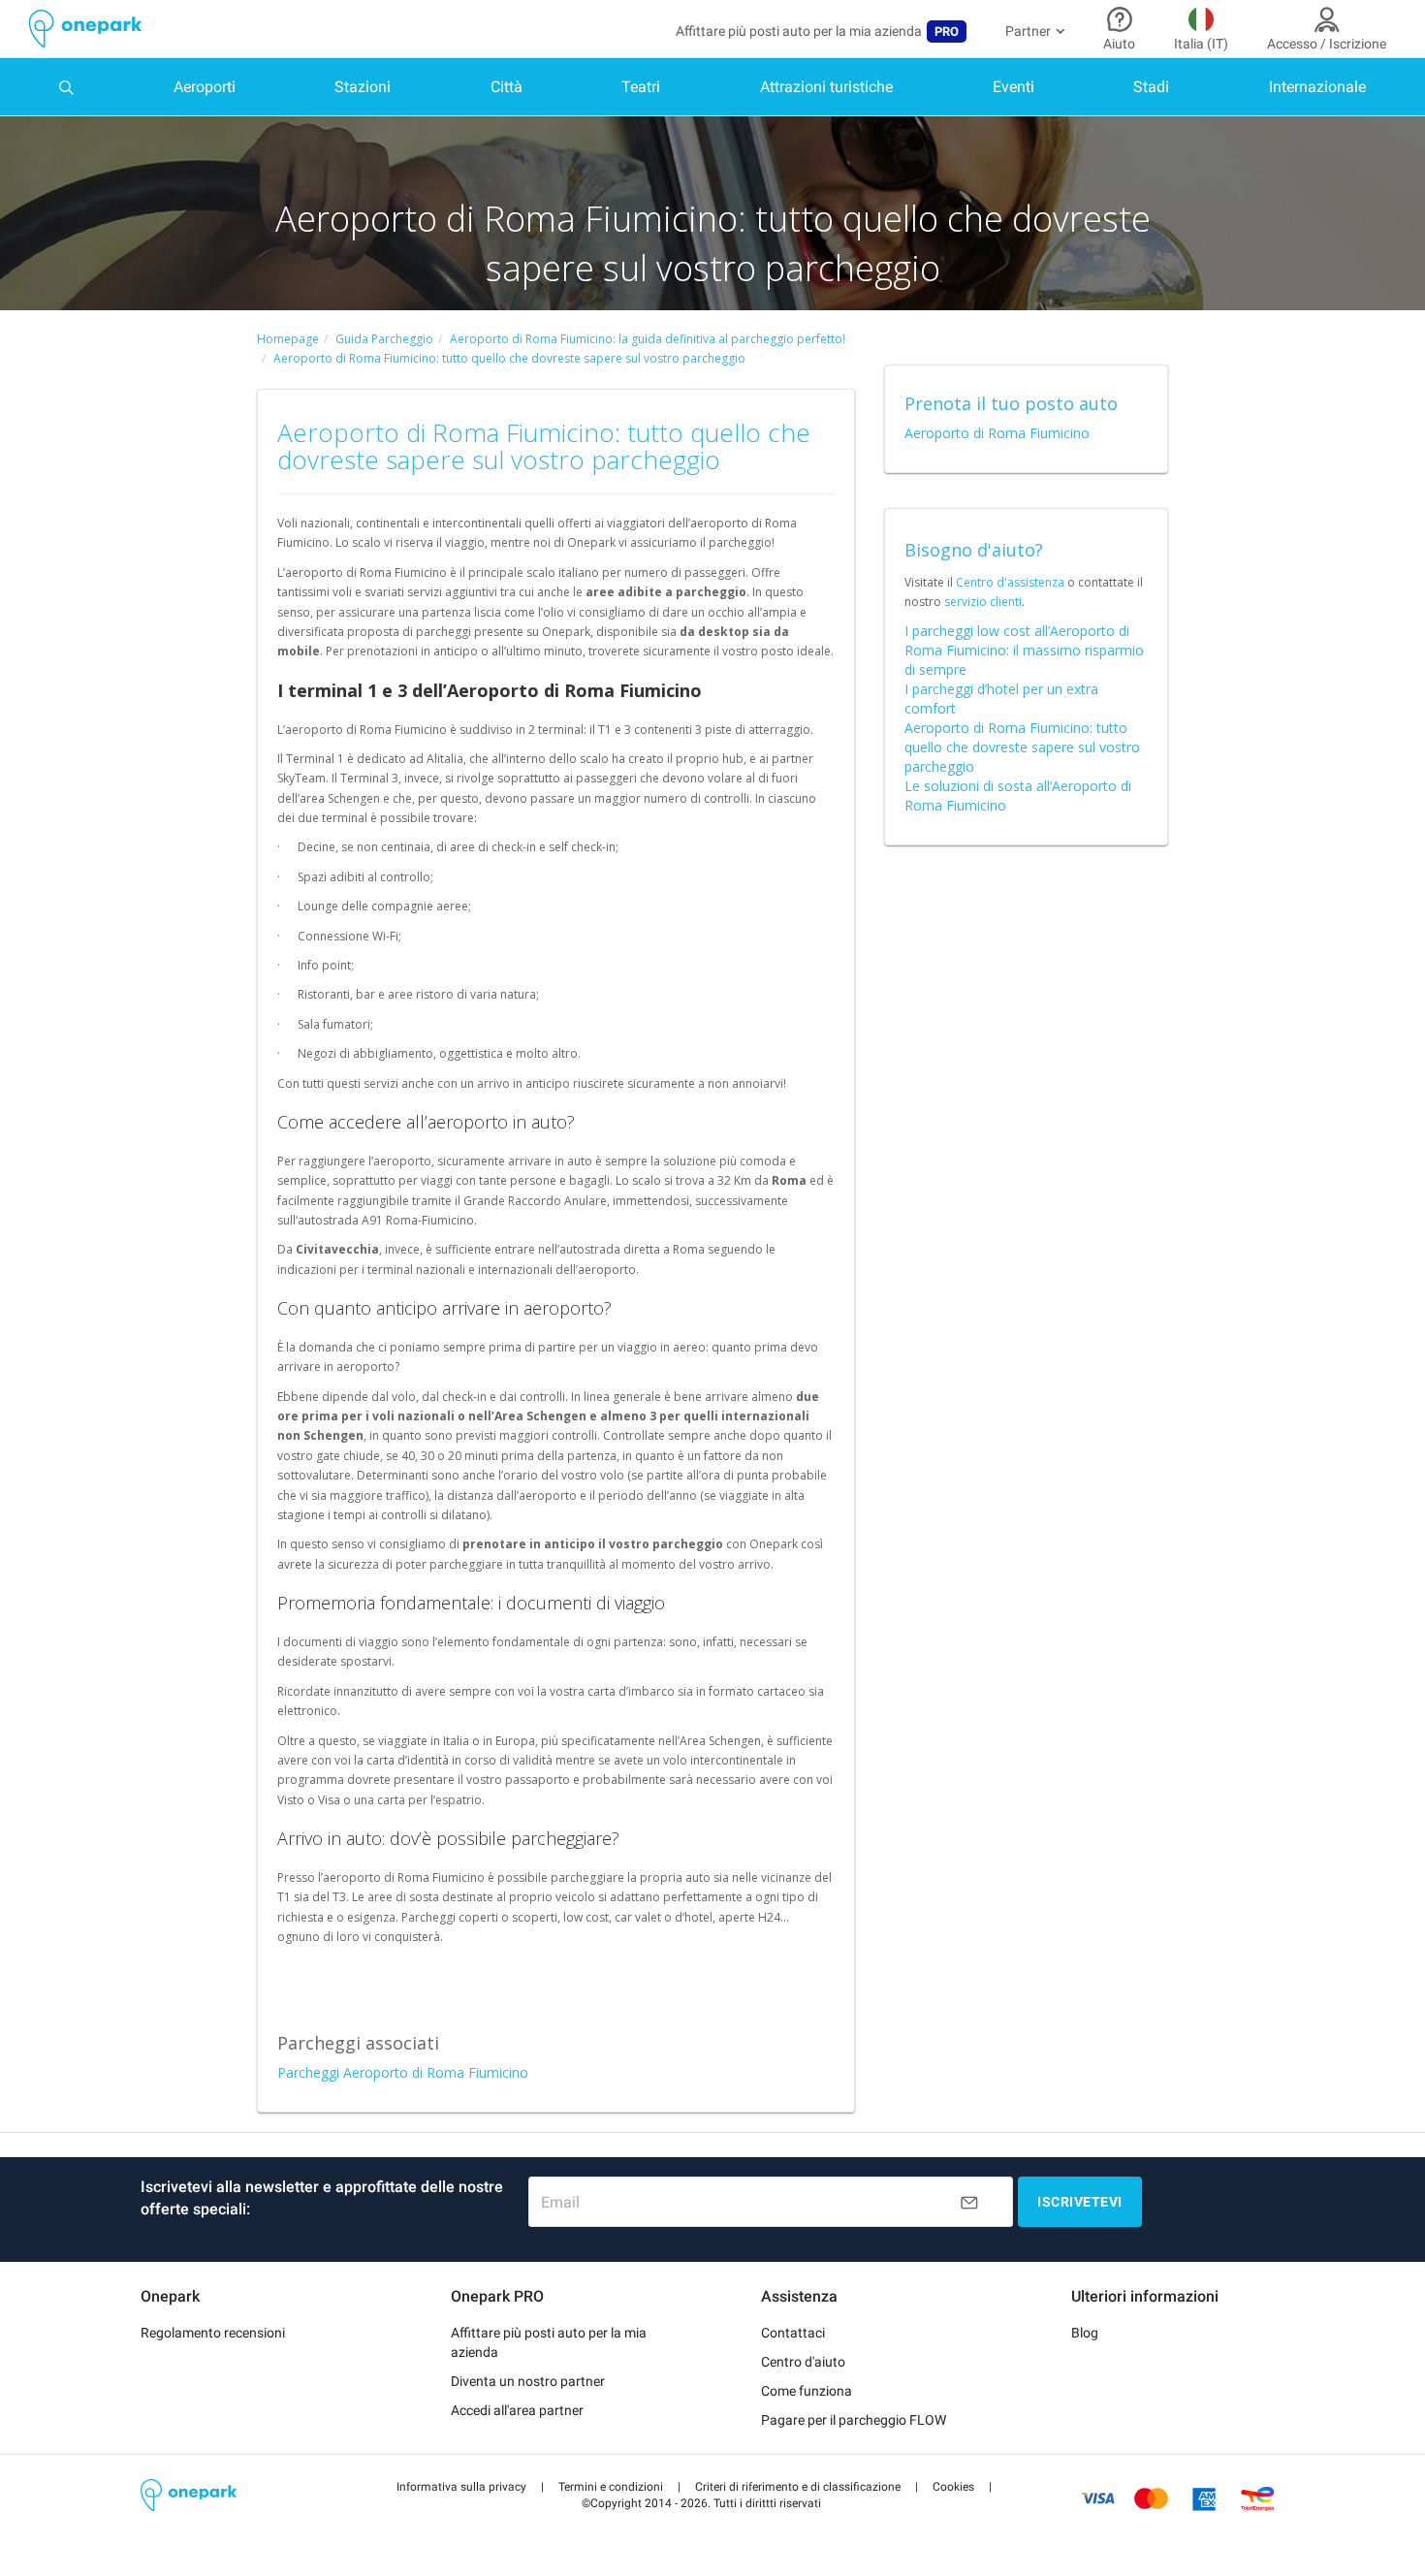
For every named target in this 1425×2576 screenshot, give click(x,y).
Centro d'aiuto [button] (803, 2362)
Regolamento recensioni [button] (213, 2333)
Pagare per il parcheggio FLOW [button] (854, 2420)
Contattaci (793, 2333)
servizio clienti (983, 602)
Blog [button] (1085, 2333)
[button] (461, 2487)
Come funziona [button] (807, 2391)
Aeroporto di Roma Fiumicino (997, 433)
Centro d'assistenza (1010, 582)
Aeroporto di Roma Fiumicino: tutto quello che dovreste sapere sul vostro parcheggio (1022, 747)
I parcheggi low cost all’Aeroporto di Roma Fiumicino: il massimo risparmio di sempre (1024, 650)
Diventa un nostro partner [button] (528, 2381)
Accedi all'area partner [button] (517, 2410)
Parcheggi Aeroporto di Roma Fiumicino (403, 2072)
